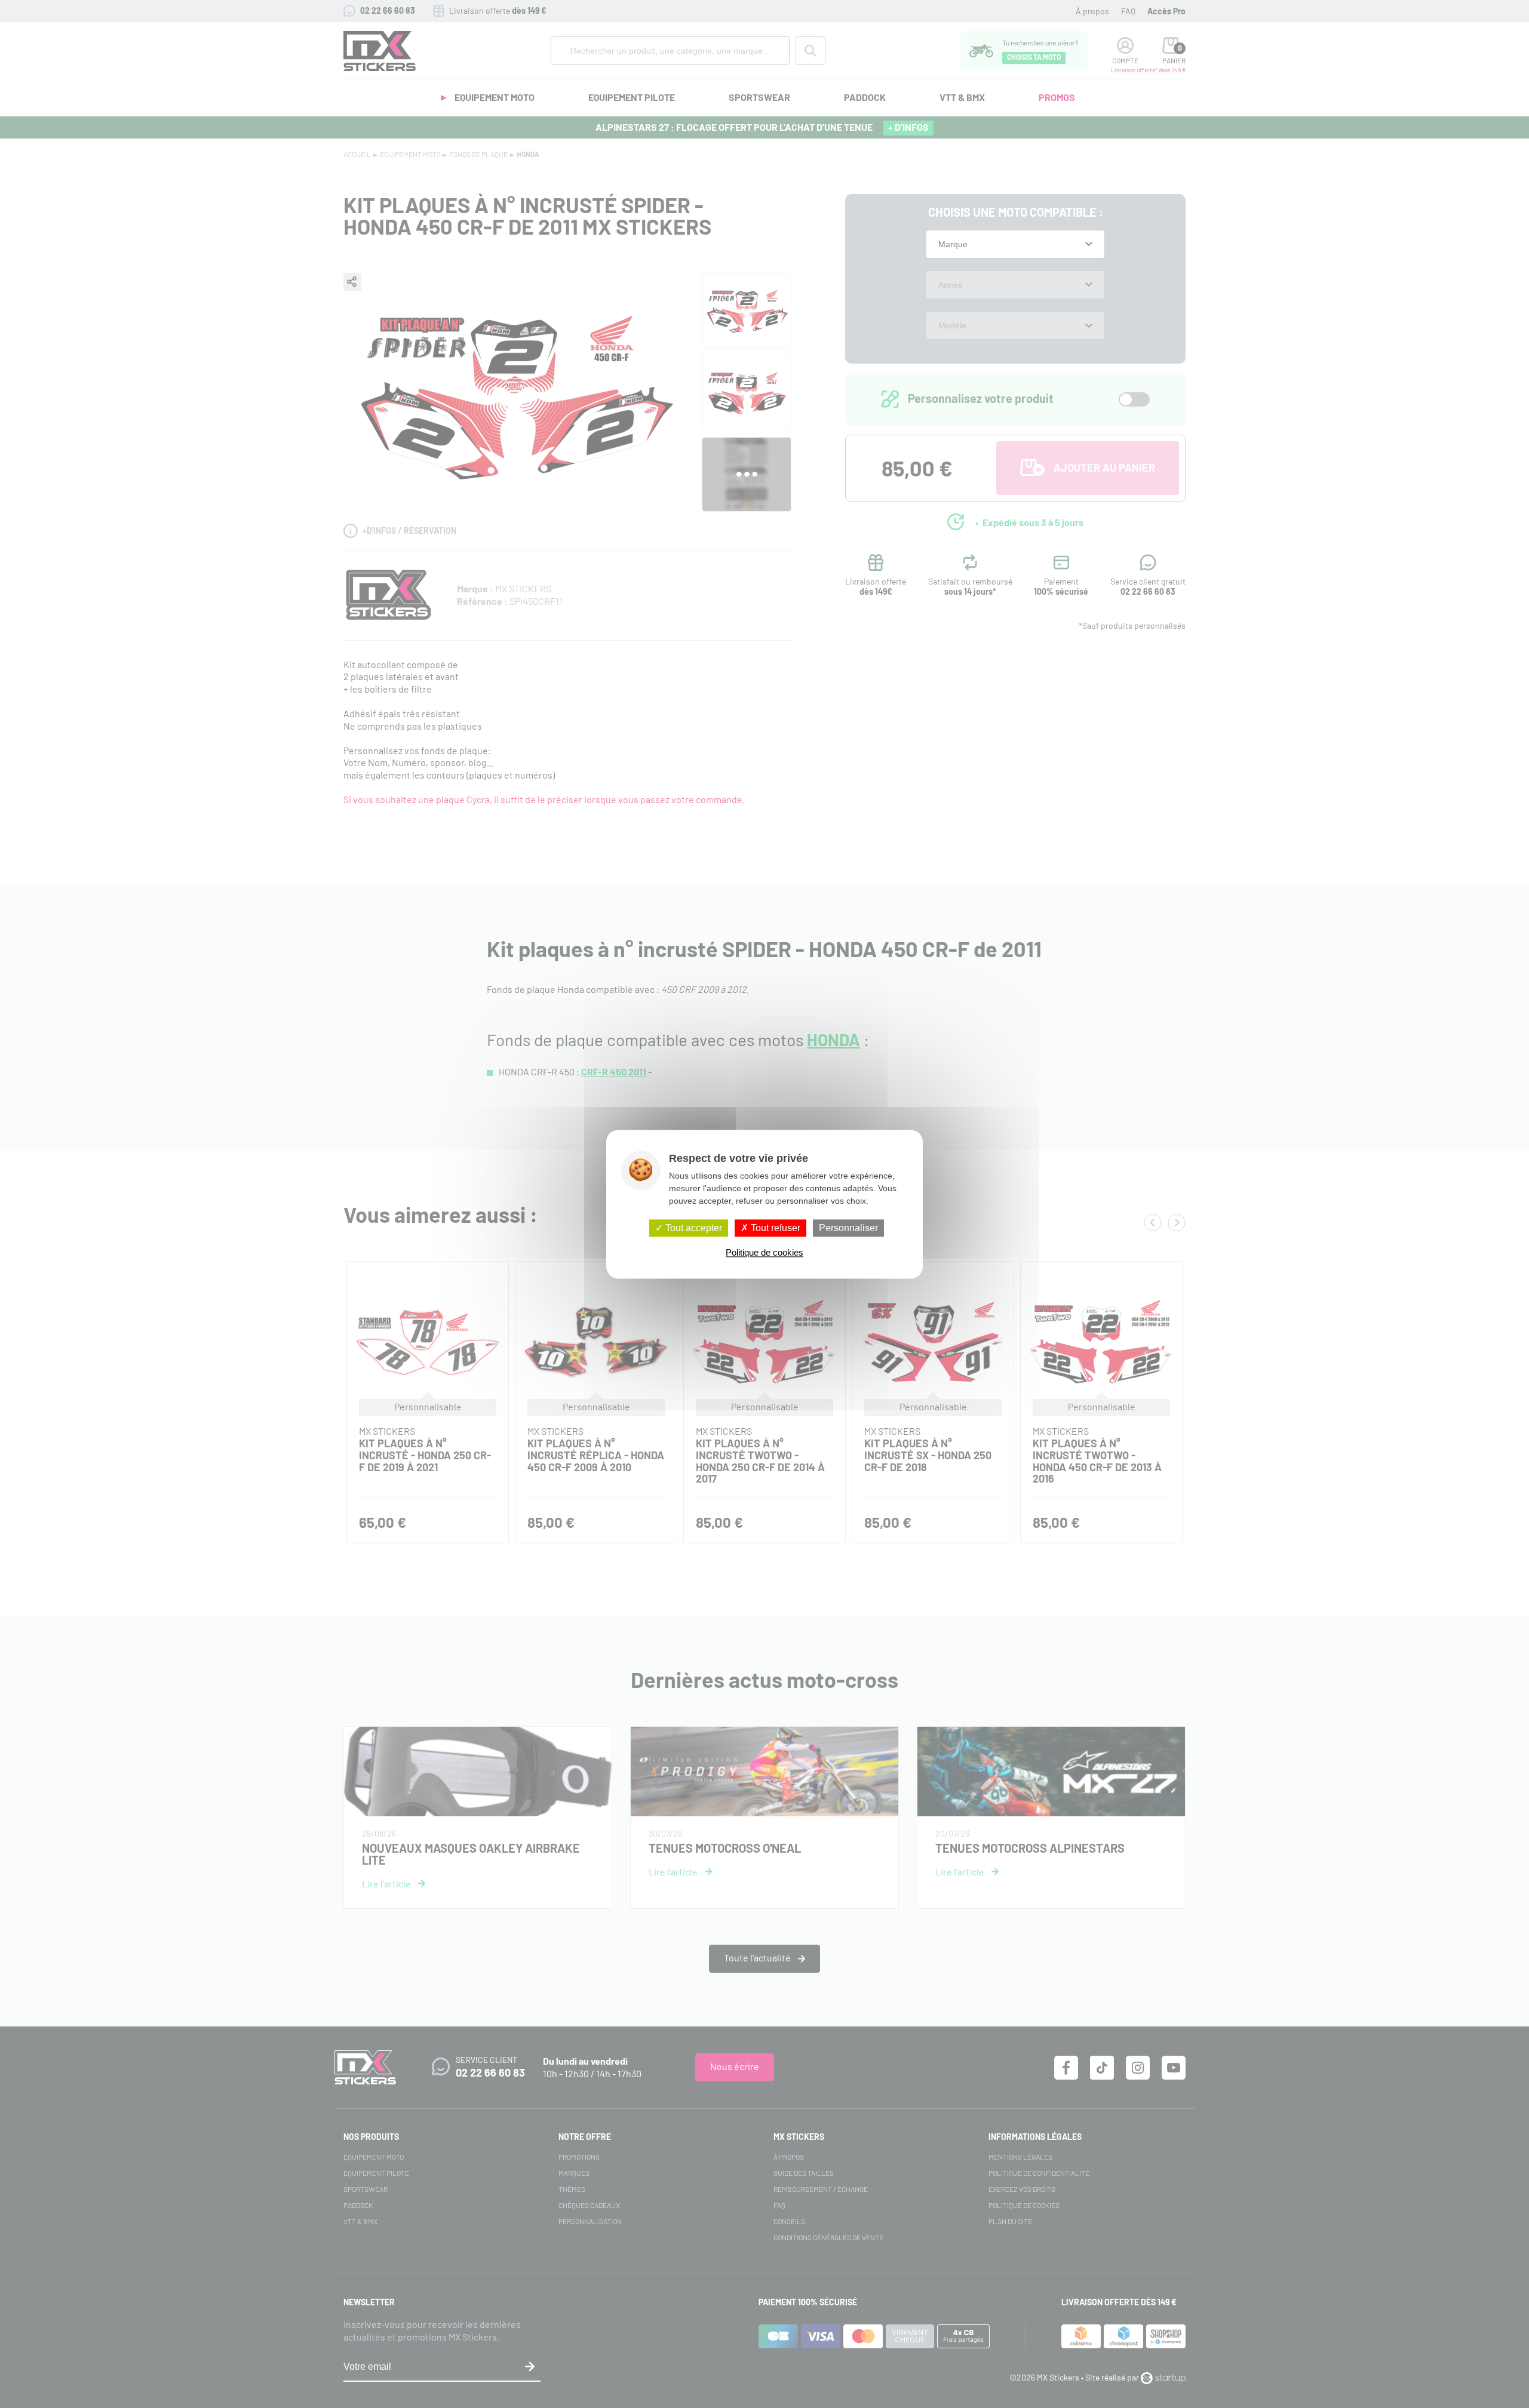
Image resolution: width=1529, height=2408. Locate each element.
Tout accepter (693, 1228)
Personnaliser (848, 1228)
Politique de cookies (764, 1252)
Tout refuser (774, 1228)
